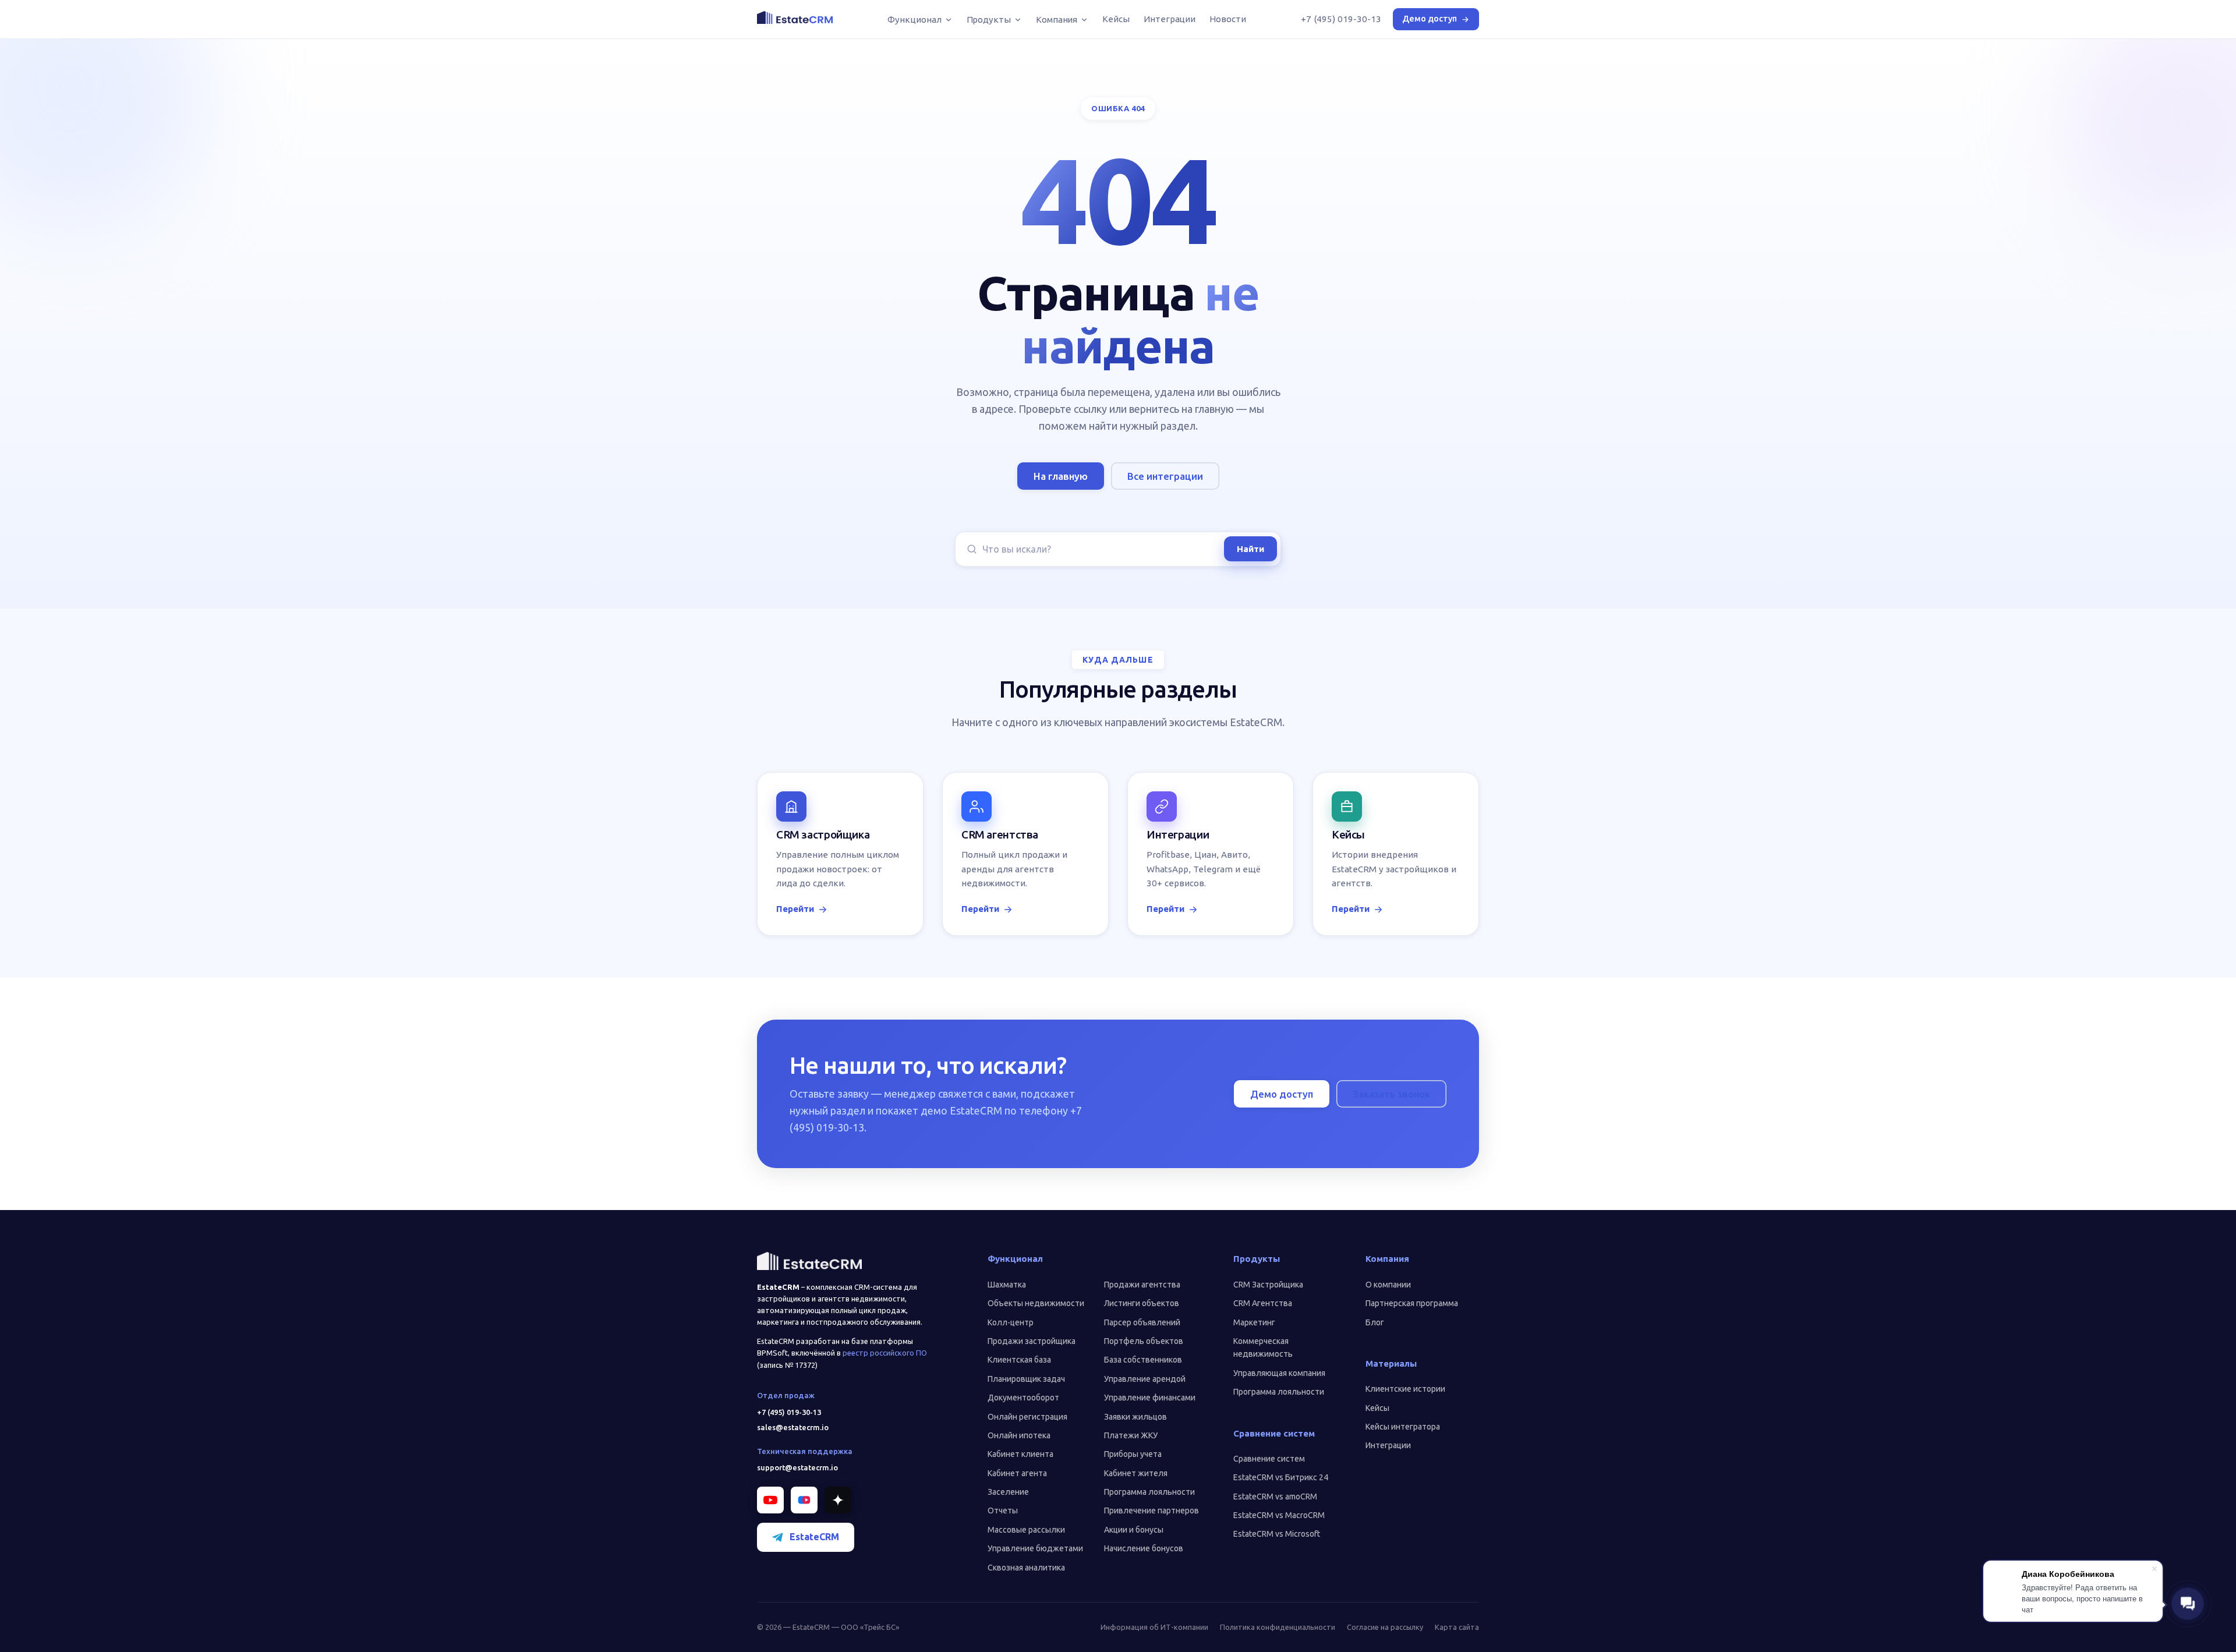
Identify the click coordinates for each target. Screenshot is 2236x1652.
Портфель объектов (1144, 1341)
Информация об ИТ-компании (1154, 1627)
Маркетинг (1254, 1322)
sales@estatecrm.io (793, 1427)
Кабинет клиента (1020, 1454)
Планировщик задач (1026, 1379)
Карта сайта (1457, 1627)
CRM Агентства (1263, 1303)
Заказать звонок (1391, 1094)
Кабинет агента (1017, 1473)
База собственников (1143, 1360)
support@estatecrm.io (797, 1467)
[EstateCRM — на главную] (795, 17)
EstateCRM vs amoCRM (1275, 1497)
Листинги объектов (1142, 1303)
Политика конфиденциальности (1278, 1627)
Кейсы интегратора (1403, 1427)
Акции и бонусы (1134, 1530)
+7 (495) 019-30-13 (1341, 19)
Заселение (1008, 1492)
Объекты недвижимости (1036, 1303)
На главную (1061, 476)
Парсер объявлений (1142, 1322)
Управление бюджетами (1035, 1548)
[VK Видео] (804, 1500)
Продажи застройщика (1032, 1341)
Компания (1057, 20)
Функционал (914, 20)
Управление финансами (1150, 1398)
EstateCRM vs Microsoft (1277, 1534)
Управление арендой (1145, 1379)
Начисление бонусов (1144, 1548)
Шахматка (1007, 1285)
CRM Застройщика (1268, 1285)
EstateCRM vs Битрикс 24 (1281, 1477)
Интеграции (1170, 19)
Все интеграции (1165, 476)
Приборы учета (1133, 1454)
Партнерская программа (1412, 1303)
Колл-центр (1011, 1322)
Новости (1227, 19)
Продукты (989, 20)
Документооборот (1023, 1398)
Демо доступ (1430, 19)
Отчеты (1003, 1510)
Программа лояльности (1149, 1492)
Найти (1250, 549)
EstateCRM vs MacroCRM (1279, 1515)
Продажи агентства (1142, 1285)
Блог (1375, 1322)
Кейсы (1116, 19)
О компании (1388, 1285)
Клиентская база (1019, 1360)
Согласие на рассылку (1385, 1627)
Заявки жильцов (1135, 1417)
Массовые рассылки (1026, 1530)
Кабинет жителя (1136, 1473)
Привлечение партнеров (1151, 1510)
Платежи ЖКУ (1131, 1435)
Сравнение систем (1269, 1459)
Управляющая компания (1279, 1373)
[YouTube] (770, 1500)
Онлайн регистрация (1027, 1417)
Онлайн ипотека (1019, 1435)
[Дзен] (838, 1500)
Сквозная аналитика (1026, 1568)
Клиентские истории (1405, 1389)
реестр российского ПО (885, 1353)
